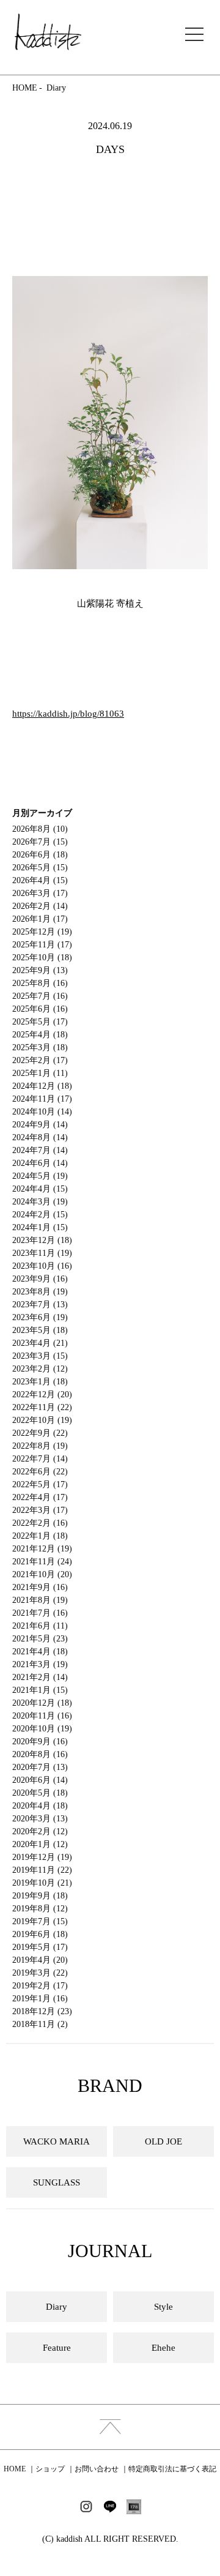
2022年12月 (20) (42, 1394)
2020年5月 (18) (40, 1793)
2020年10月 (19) (42, 1729)
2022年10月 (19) (42, 1420)
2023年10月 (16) (42, 1266)
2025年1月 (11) (40, 1073)
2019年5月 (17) (40, 1947)
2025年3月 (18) (40, 1047)
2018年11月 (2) (40, 2024)
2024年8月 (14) (40, 1137)
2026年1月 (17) (40, 919)
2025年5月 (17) (40, 1022)
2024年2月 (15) (40, 1215)
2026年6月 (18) (40, 855)
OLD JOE (163, 2141)
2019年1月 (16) (40, 1999)
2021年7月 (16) (40, 1613)
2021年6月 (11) (40, 1626)
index (110, 2427)
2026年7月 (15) (40, 842)
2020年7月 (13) (40, 1767)
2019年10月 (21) (42, 1883)
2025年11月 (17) (42, 945)
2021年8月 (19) (40, 1600)
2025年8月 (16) (40, 983)
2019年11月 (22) (42, 1870)
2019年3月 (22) (40, 1973)
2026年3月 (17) (40, 893)
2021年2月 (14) (40, 1677)
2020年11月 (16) (42, 1716)
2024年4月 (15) (40, 1189)
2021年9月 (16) (40, 1587)
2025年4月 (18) (40, 1035)
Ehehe (163, 2348)
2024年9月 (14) (40, 1125)
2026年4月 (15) (40, 880)
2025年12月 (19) (42, 932)
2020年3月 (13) (40, 1819)
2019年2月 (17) (40, 1986)
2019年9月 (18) (40, 1896)
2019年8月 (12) (40, 1909)
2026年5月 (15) (40, 868)
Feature (57, 2348)
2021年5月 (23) (40, 1639)
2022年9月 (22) (40, 1433)
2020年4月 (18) (40, 1806)
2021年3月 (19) (40, 1664)
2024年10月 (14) (42, 1112)
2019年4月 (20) (40, 1960)
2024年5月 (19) (40, 1176)
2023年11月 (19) (42, 1253)
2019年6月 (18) (40, 1934)
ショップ (50, 2469)
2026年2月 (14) (40, 906)
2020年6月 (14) (40, 1780)
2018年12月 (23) (42, 2011)
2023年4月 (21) (40, 1343)
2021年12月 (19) (42, 1549)
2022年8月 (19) (40, 1446)
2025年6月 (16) (40, 1009)
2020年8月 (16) (40, 1754)
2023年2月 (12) (40, 1369)
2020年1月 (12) (40, 1844)
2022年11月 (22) (42, 1407)
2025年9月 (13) (40, 970)
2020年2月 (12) (40, 1831)
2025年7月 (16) (40, 996)
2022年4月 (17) (40, 1497)
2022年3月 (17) (40, 1510)
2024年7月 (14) (40, 1150)
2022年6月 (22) (40, 1472)
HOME (25, 88)
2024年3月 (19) (40, 1202)
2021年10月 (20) (42, 1574)
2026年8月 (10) (40, 829)
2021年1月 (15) (40, 1690)
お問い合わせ (97, 2469)
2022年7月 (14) (40, 1459)
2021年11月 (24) (42, 1562)
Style (163, 2307)
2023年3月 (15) (40, 1356)
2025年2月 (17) (40, 1060)
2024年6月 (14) (40, 1163)
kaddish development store (48, 32)
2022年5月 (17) (40, 1484)
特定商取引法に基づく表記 (172, 2469)
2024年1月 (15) (40, 1227)
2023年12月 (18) (42, 1240)
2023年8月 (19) (40, 1292)
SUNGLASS (57, 2182)
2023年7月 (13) (40, 1305)
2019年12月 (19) (42, 1857)
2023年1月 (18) (40, 1382)
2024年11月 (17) (42, 1099)
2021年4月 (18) (40, 1652)
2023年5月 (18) (40, 1330)
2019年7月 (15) (40, 1921)
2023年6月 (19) (40, 1317)
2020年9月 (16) (40, 1742)
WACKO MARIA (57, 2141)
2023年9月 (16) (40, 1279)
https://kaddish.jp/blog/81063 (68, 714)
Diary (56, 88)
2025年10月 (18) (42, 958)
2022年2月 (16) (40, 1523)
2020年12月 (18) (42, 1703)
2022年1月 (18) (40, 1536)
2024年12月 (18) (42, 1086)
